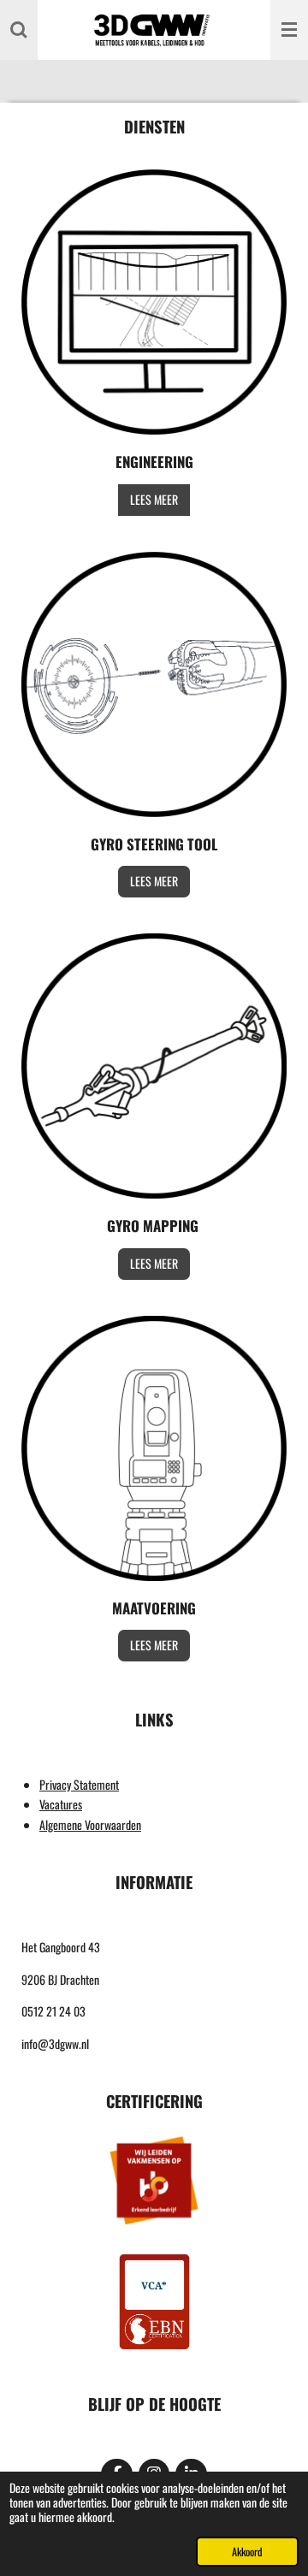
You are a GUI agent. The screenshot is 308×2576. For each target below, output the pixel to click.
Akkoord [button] (247, 2552)
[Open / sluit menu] (289, 30)
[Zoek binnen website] (19, 30)
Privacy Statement (79, 1784)
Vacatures (61, 1804)
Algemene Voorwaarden (90, 1824)
